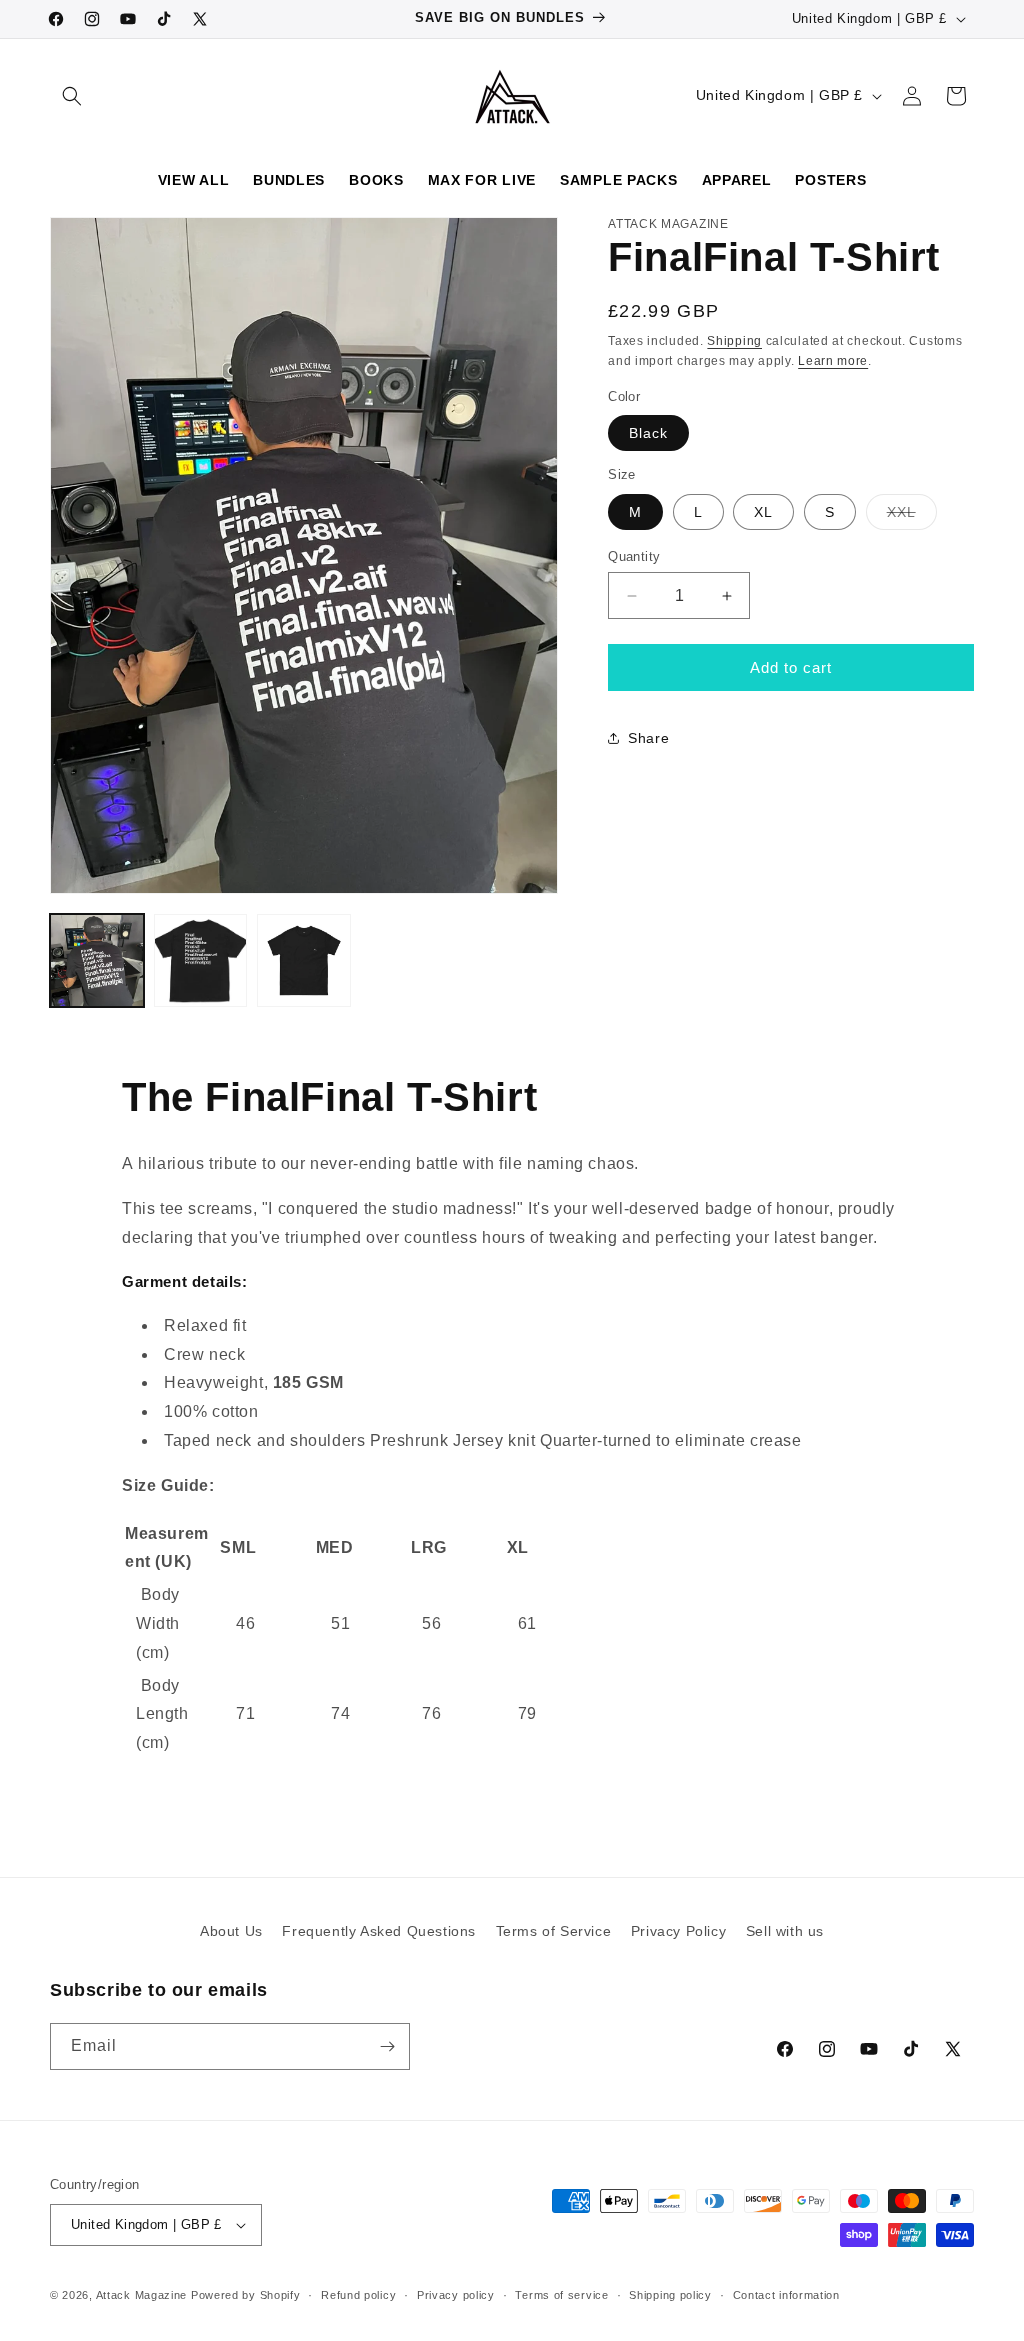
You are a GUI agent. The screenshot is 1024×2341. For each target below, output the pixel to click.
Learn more (833, 361)
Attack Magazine (142, 2295)
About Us (231, 1931)
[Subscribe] (387, 2046)
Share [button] (648, 738)
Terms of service (561, 2295)
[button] (72, 96)
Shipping (734, 341)
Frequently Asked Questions (379, 1931)
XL (763, 512)
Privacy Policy (678, 1931)
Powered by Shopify (246, 2295)
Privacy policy (456, 2295)
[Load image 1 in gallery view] (97, 961)
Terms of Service (554, 1931)
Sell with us (785, 1931)
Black (648, 433)
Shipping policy (670, 2295)
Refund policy (358, 2295)
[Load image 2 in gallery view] (201, 961)
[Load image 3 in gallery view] (304, 961)
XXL (912, 516)
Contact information (786, 2295)
